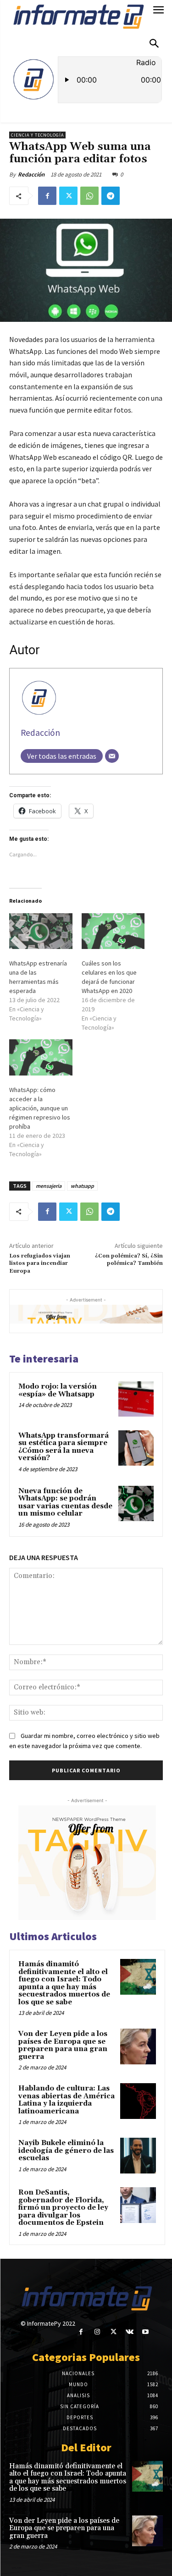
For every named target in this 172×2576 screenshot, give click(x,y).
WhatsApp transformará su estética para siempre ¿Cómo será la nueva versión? (64, 1447)
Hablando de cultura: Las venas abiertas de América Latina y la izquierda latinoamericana (67, 2100)
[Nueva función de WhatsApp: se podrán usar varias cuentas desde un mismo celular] (136, 1503)
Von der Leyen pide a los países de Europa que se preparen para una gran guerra (63, 2045)
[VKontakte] (130, 2332)
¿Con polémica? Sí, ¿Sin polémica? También (129, 1260)
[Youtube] (146, 2332)
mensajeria (49, 1186)
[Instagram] (97, 2332)
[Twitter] (68, 196)
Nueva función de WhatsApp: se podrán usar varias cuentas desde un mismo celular (65, 1503)
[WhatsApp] (89, 196)
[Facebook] (47, 196)
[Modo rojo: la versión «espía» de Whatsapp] (136, 1399)
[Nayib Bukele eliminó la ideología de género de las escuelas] (138, 2156)
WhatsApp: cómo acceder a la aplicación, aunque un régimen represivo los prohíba (40, 1108)
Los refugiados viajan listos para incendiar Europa (40, 1263)
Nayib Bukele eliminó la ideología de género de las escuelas (66, 2151)
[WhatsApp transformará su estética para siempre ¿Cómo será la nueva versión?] (136, 1448)
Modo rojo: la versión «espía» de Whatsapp (58, 1390)
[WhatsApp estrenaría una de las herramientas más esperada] (41, 931)
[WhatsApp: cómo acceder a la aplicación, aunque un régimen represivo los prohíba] (41, 1057)
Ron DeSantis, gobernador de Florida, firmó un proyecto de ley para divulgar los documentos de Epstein (63, 2208)
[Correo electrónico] (112, 756)
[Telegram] (111, 196)
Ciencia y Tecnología (37, 135)
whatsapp (82, 1186)
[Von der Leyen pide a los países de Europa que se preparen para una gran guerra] (138, 2046)
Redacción (31, 174)
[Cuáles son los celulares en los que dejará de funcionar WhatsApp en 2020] (113, 931)
